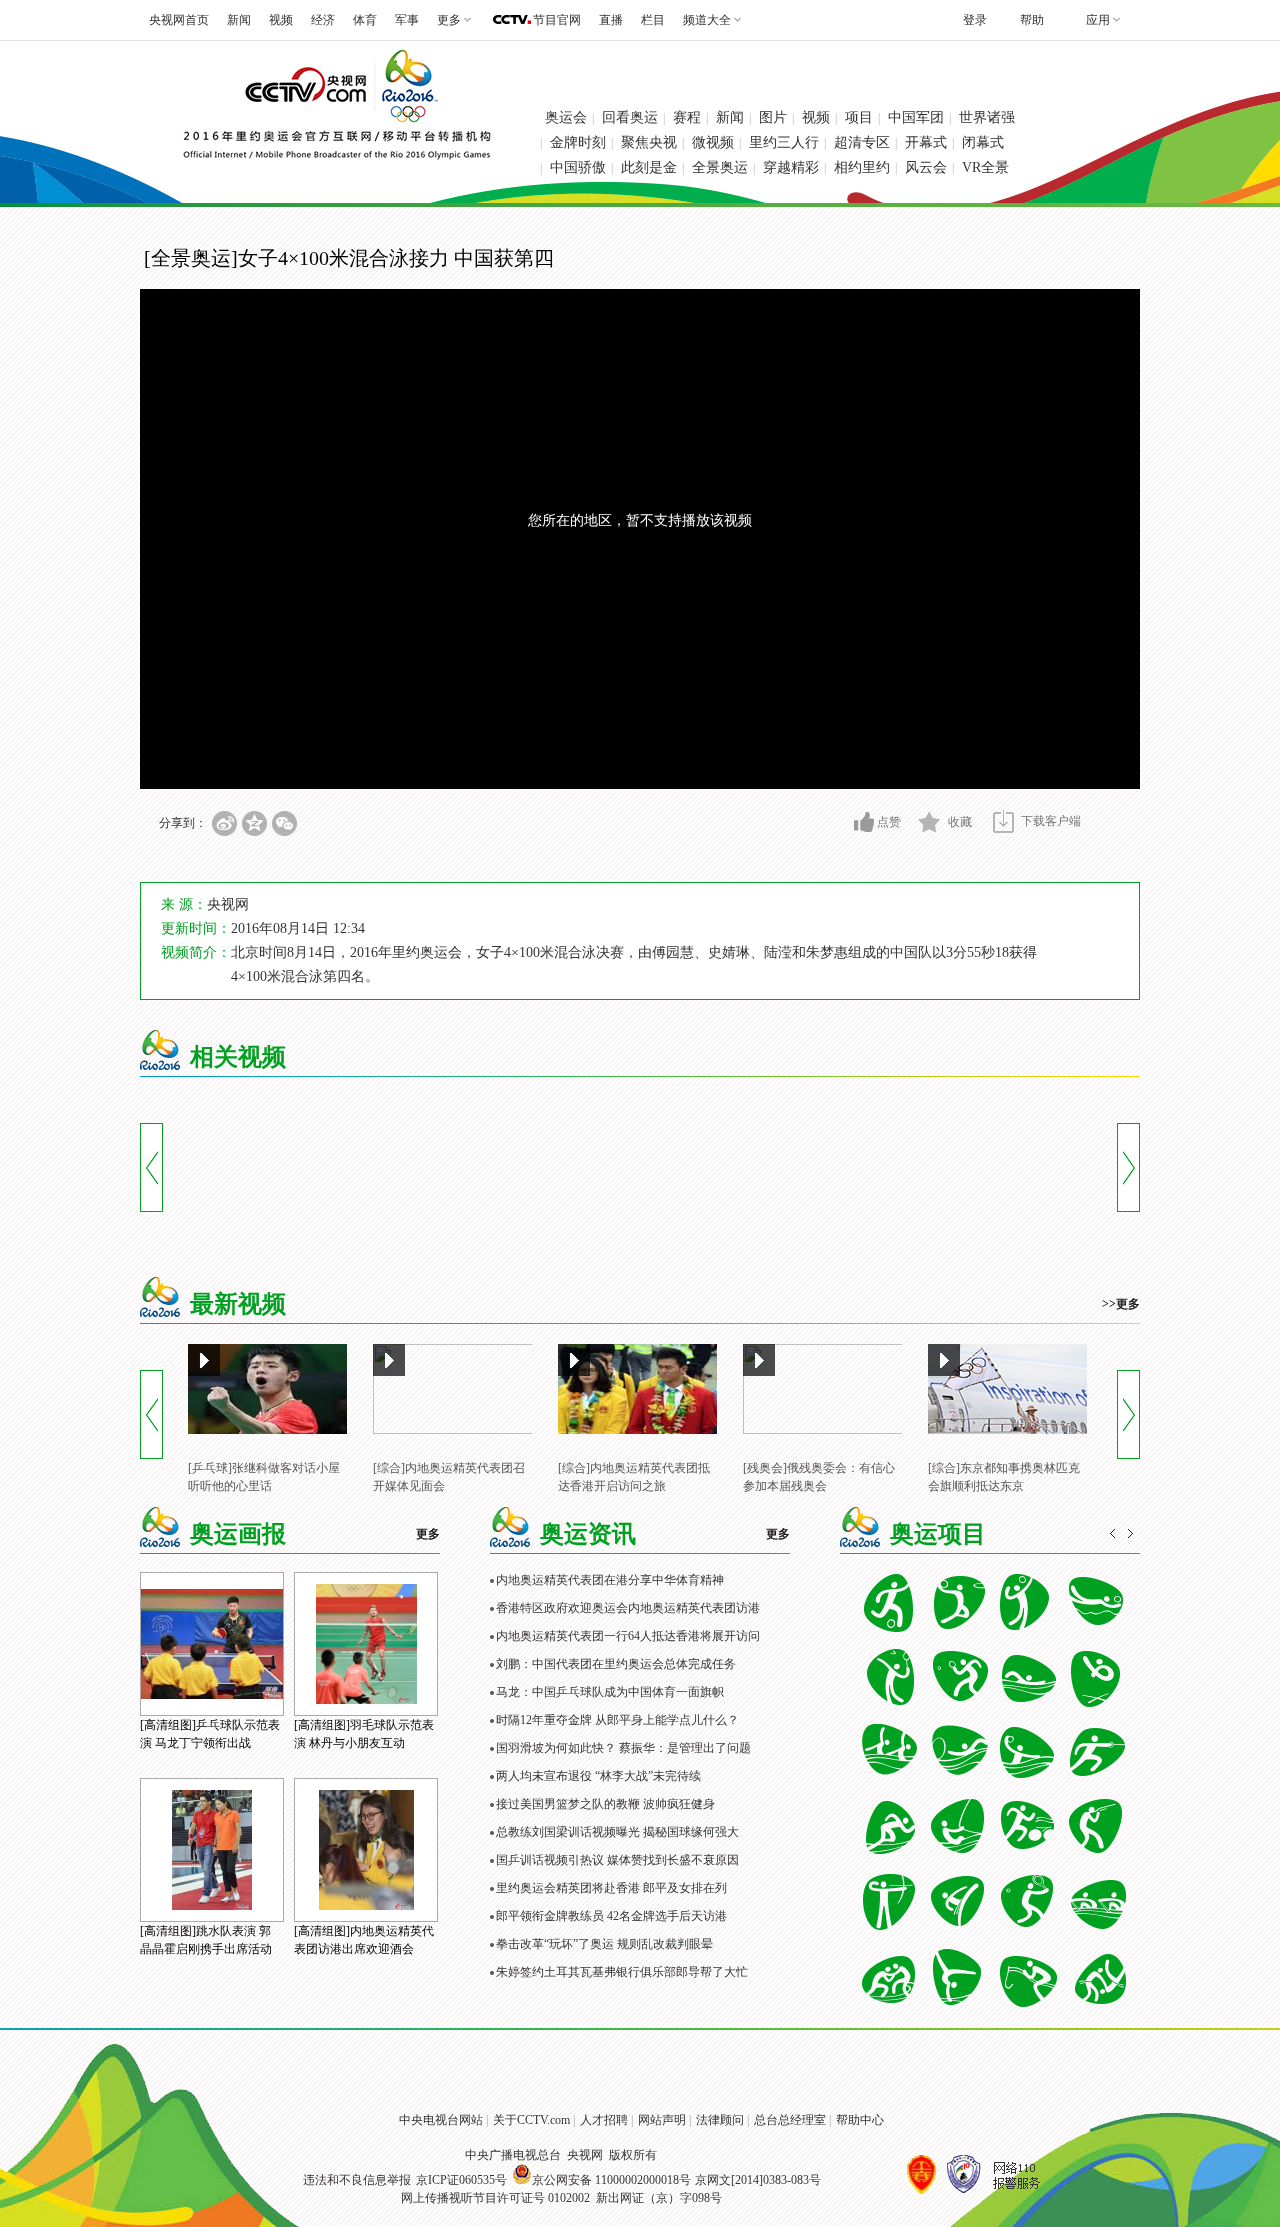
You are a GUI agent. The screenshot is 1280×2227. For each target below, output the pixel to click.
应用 (1098, 20)
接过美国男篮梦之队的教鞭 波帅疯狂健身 (605, 1804)
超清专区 (862, 142)
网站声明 (662, 2120)
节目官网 (557, 20)
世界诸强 (987, 117)
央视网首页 (179, 20)
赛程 (687, 117)
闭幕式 (983, 142)
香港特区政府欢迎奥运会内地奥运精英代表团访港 (628, 1608)
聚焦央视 (649, 142)
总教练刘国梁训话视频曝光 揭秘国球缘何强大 (617, 1832)
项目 (859, 117)
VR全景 (985, 167)
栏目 (653, 20)
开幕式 (926, 142)
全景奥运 (720, 167)
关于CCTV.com (531, 2120)
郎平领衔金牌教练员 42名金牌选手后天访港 (611, 1916)
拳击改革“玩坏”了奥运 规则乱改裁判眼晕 (604, 1944)
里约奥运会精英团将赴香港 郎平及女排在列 (611, 1888)
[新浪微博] (224, 823)
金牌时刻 (578, 142)
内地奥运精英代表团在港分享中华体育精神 (610, 1580)
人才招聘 (604, 2120)
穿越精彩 (791, 167)
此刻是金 (649, 167)
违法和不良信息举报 (357, 2180)
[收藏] (929, 822)
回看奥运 (630, 117)
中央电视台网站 (441, 2120)
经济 (323, 20)
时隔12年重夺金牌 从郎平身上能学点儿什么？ (617, 1720)
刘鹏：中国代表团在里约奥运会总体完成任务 (616, 1664)
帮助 (1032, 20)
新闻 (239, 20)
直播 (611, 20)
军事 (407, 20)
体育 (365, 20)
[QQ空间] (254, 823)
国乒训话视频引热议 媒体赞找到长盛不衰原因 (617, 1860)
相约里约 (862, 167)
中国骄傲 (578, 167)
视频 (281, 20)
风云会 (926, 167)
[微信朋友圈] (284, 823)
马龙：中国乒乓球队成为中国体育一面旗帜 (610, 1692)
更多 (428, 1534)
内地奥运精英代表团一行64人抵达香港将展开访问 (628, 1636)
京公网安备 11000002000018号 (611, 2180)
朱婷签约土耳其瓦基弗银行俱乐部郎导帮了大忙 (622, 1972)
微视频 (713, 142)
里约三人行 (784, 142)
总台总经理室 (790, 2120)
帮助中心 (860, 2120)
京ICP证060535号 (461, 2180)
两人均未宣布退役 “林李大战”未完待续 (598, 1776)
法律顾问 (720, 2120)
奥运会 (566, 117)
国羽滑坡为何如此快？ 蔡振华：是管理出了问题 (623, 1748)
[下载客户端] (1003, 821)
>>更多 (1121, 1304)
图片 (773, 117)
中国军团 (916, 117)
